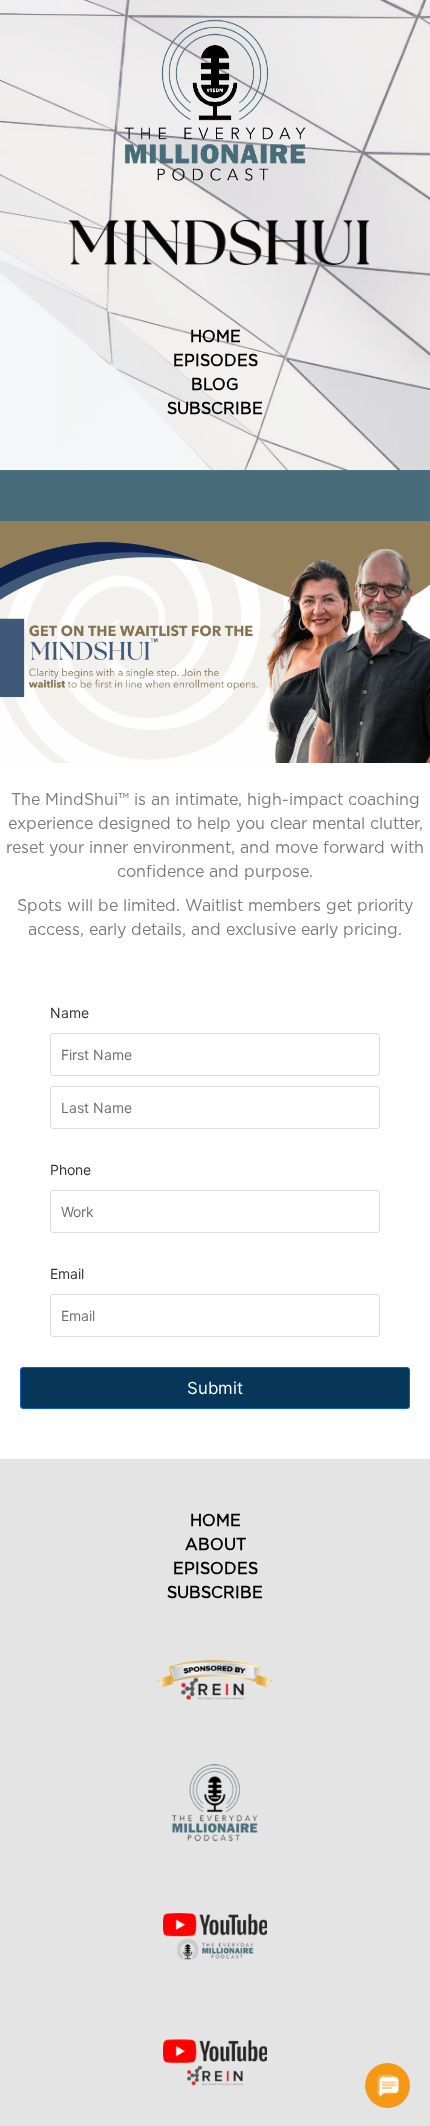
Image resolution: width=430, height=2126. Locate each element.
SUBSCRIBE (215, 409)
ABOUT (215, 1545)
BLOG (215, 385)
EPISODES (215, 361)
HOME (215, 337)
